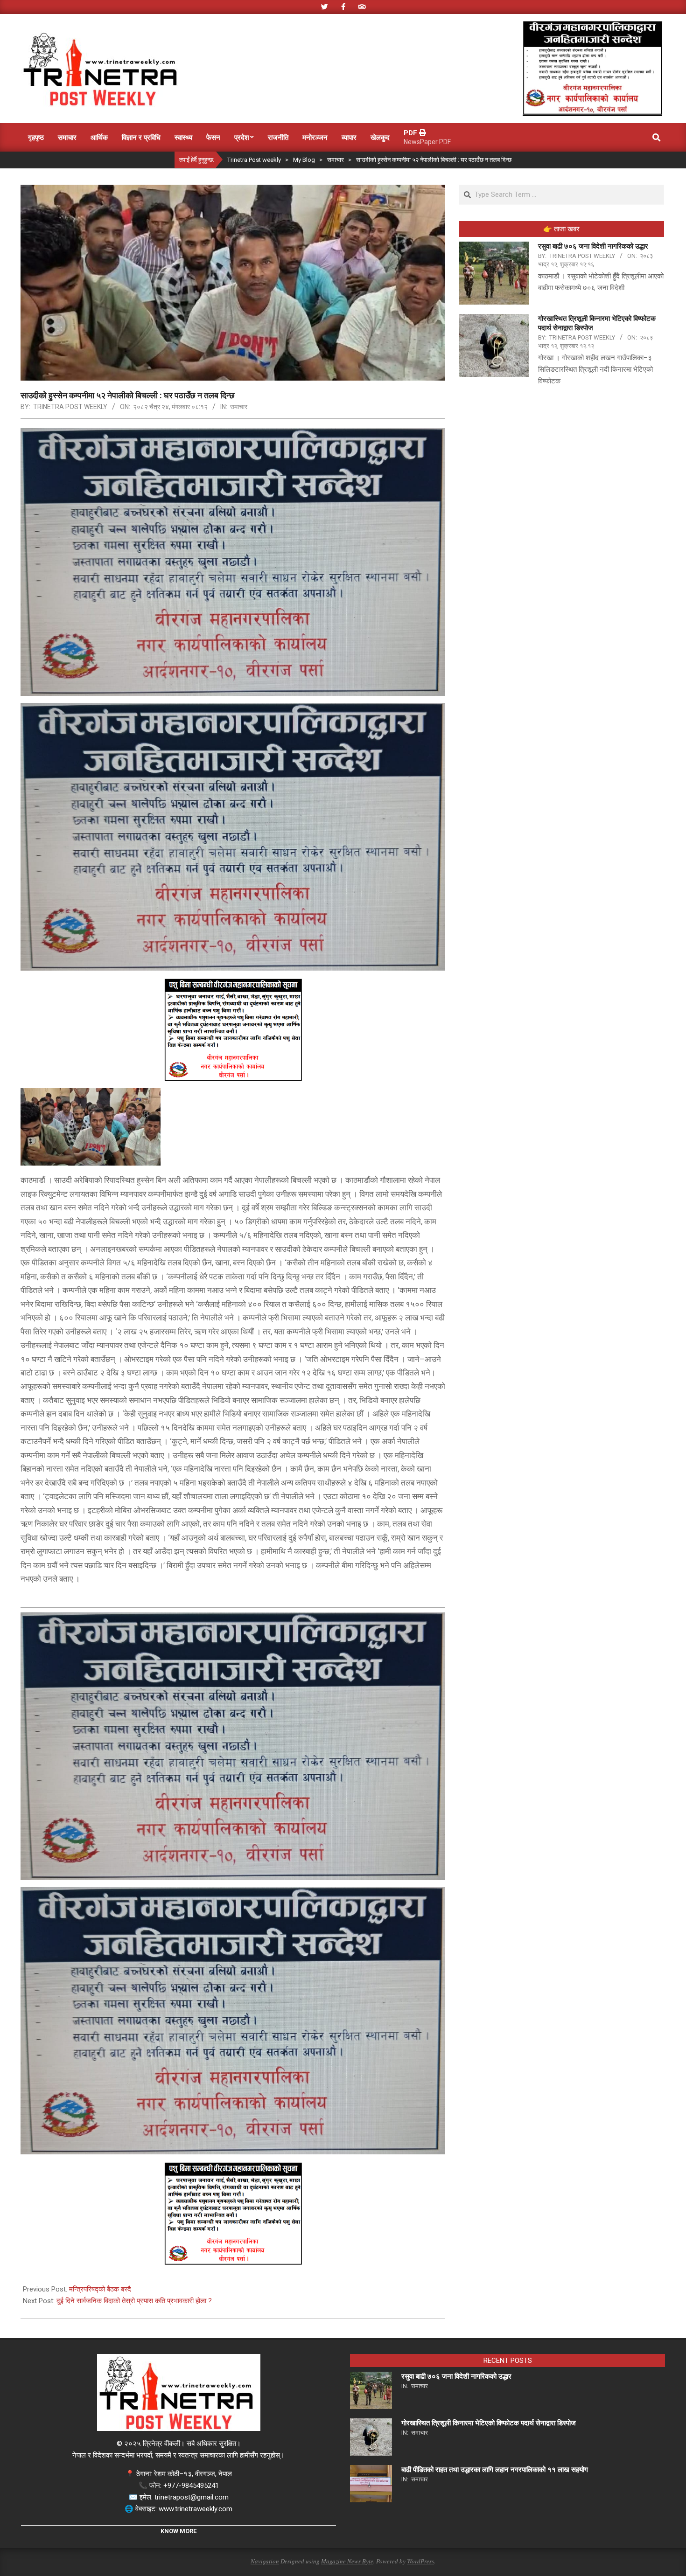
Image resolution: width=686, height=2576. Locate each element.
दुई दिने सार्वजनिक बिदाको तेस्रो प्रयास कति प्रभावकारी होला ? (134, 2301)
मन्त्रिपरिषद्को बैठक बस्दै (100, 2289)
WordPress (420, 2561)
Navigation (265, 2561)
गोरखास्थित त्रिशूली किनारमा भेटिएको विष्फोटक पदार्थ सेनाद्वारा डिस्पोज (489, 2423)
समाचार (239, 407)
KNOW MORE (178, 2531)
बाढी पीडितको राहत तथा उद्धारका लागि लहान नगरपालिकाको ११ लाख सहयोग (495, 2470)
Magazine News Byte (347, 2561)
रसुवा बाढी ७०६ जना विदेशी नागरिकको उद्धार (593, 246)
